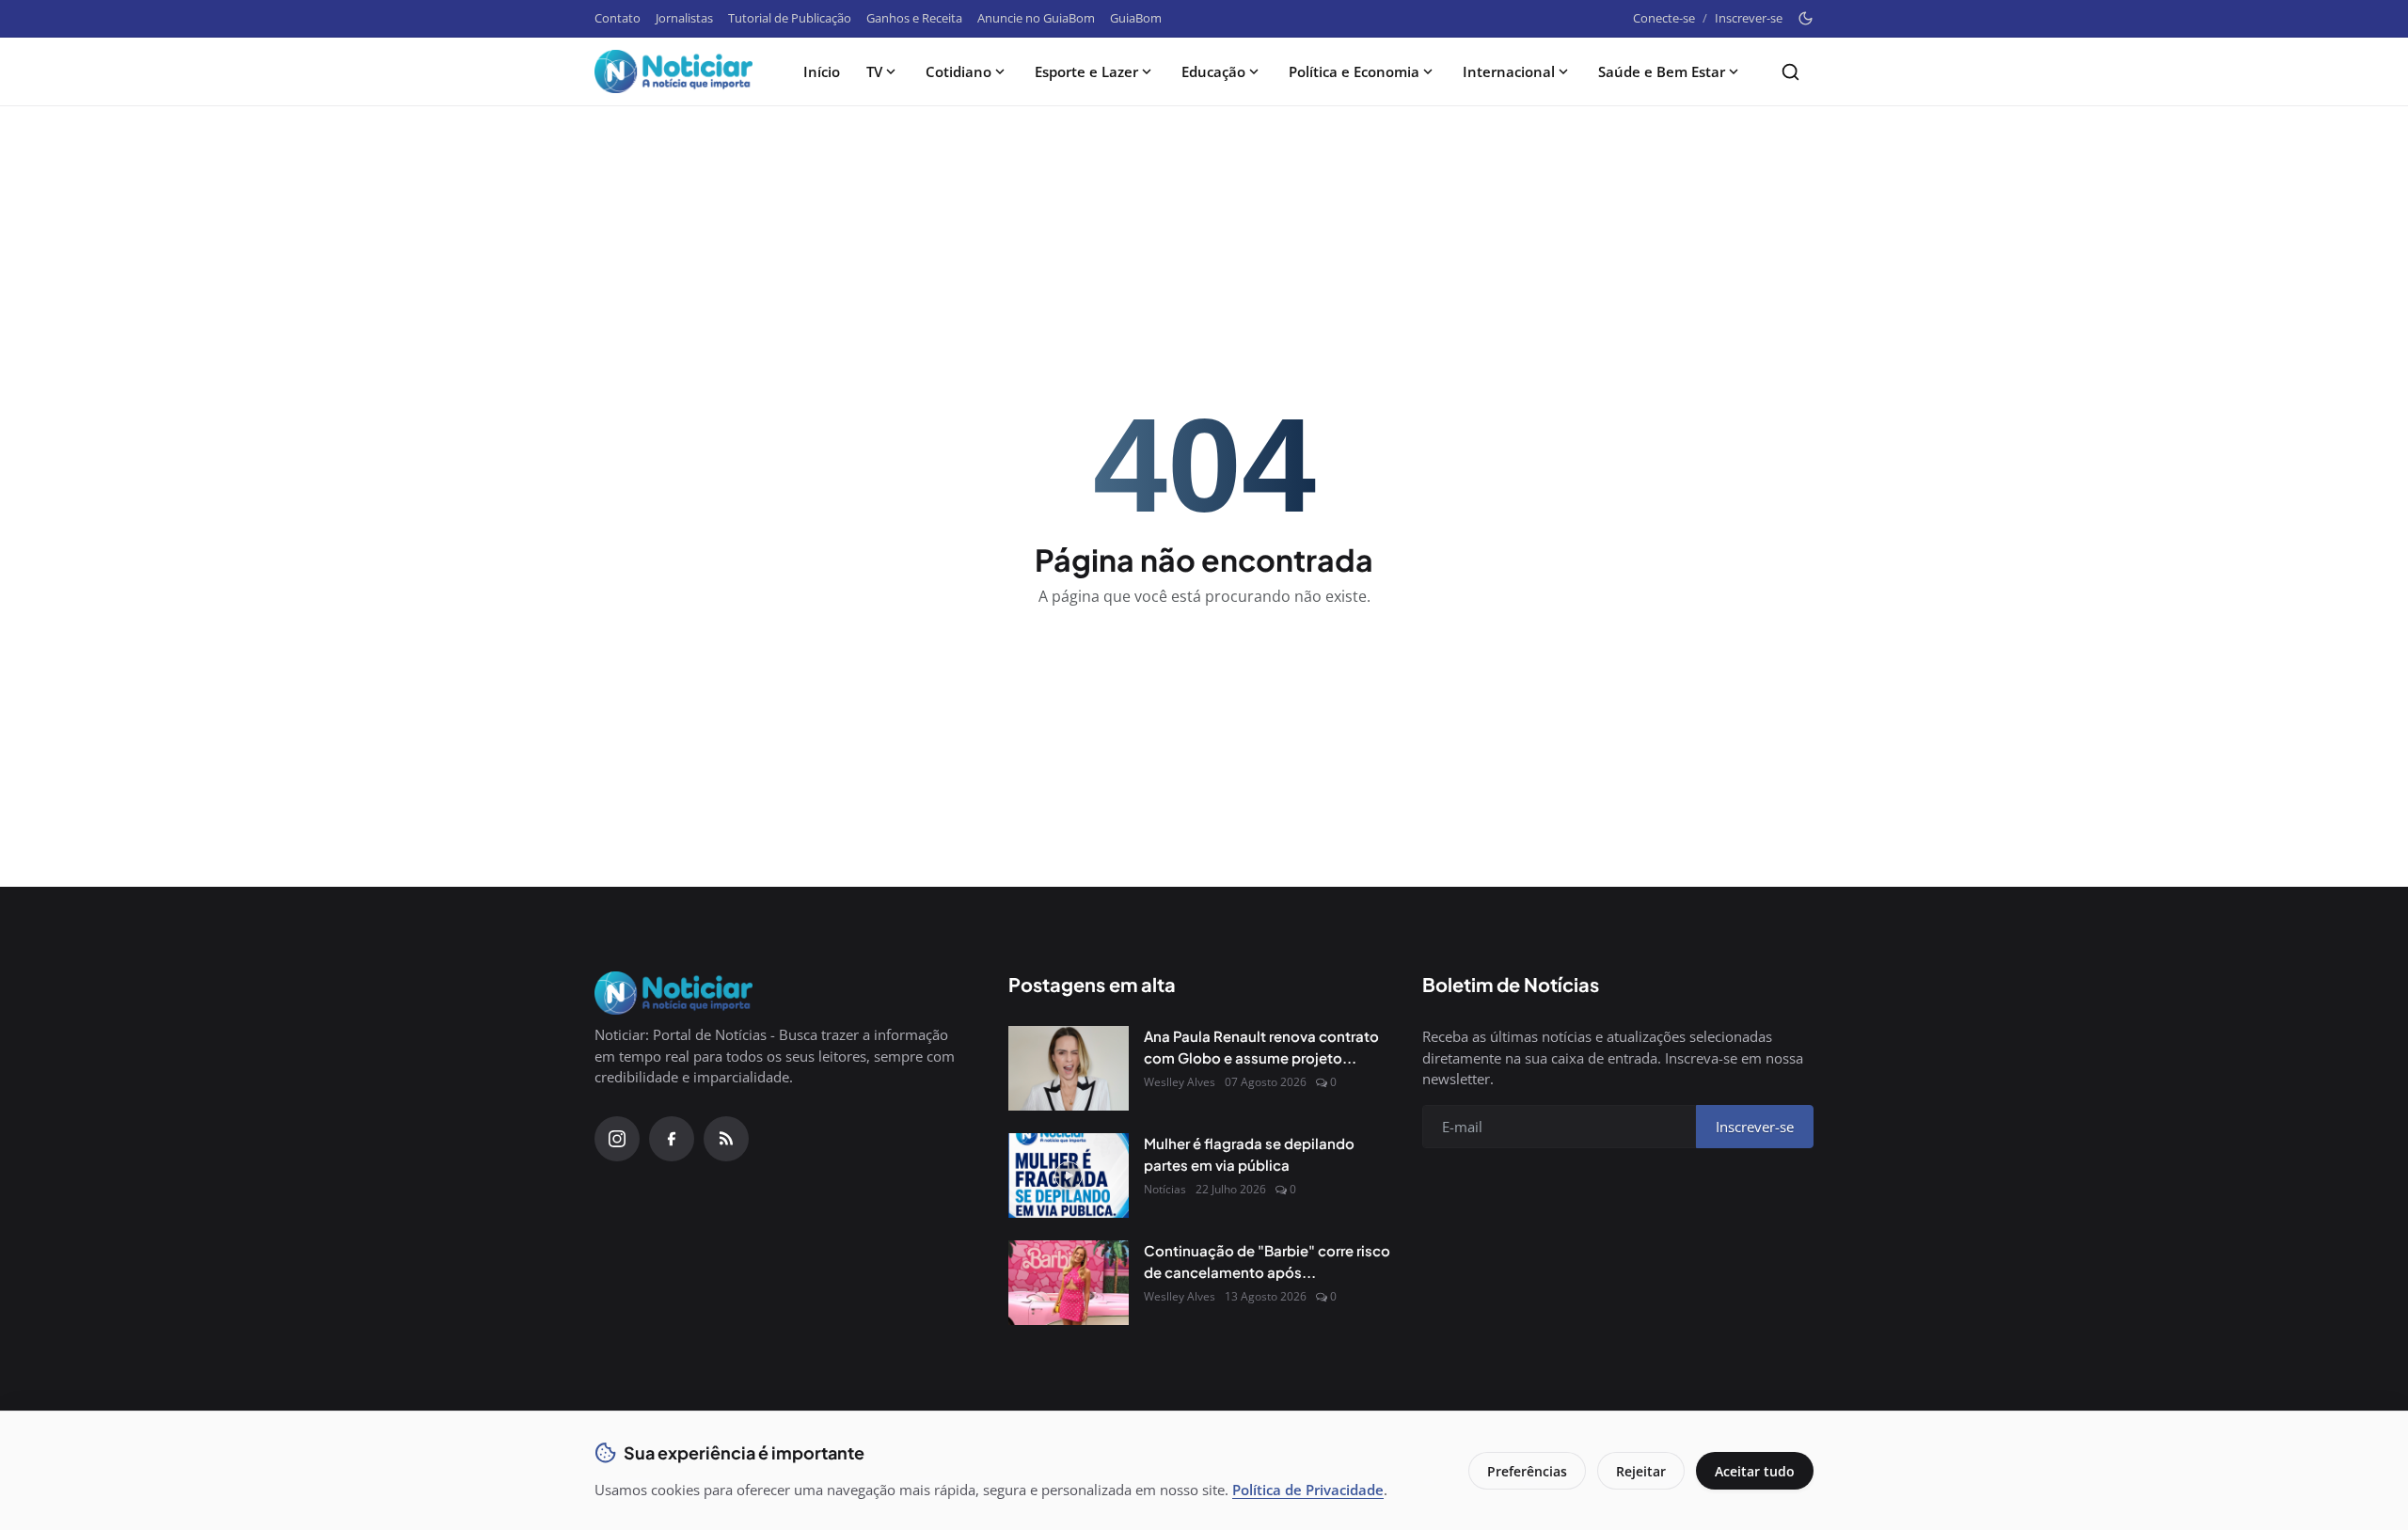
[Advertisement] (1204, 171)
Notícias (1165, 1189)
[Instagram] (617, 1139)
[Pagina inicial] (673, 71)
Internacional (1509, 71)
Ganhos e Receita (914, 18)
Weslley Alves (1180, 1082)
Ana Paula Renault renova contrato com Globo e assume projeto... (1261, 1047)
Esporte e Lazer (1086, 71)
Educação (1213, 71)
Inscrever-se (1749, 18)
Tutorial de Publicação (790, 18)
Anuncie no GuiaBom (1036, 18)
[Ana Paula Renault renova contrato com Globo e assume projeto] (1069, 1068)
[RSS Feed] (726, 1139)
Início (822, 71)
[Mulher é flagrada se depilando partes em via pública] (1069, 1175)
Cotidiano (958, 71)
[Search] (1790, 72)
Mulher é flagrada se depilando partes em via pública (1249, 1154)
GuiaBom (1136, 18)
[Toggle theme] (1806, 18)
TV (874, 71)
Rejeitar (1641, 1471)
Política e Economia (1354, 71)
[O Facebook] (672, 1139)
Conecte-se (1664, 18)
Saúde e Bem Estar (1662, 71)
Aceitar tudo (1755, 1471)
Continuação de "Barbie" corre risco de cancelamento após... (1267, 1261)
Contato (618, 18)
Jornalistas (684, 18)
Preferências (1527, 1471)
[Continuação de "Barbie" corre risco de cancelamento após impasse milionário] (1069, 1283)
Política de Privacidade (1308, 1490)
